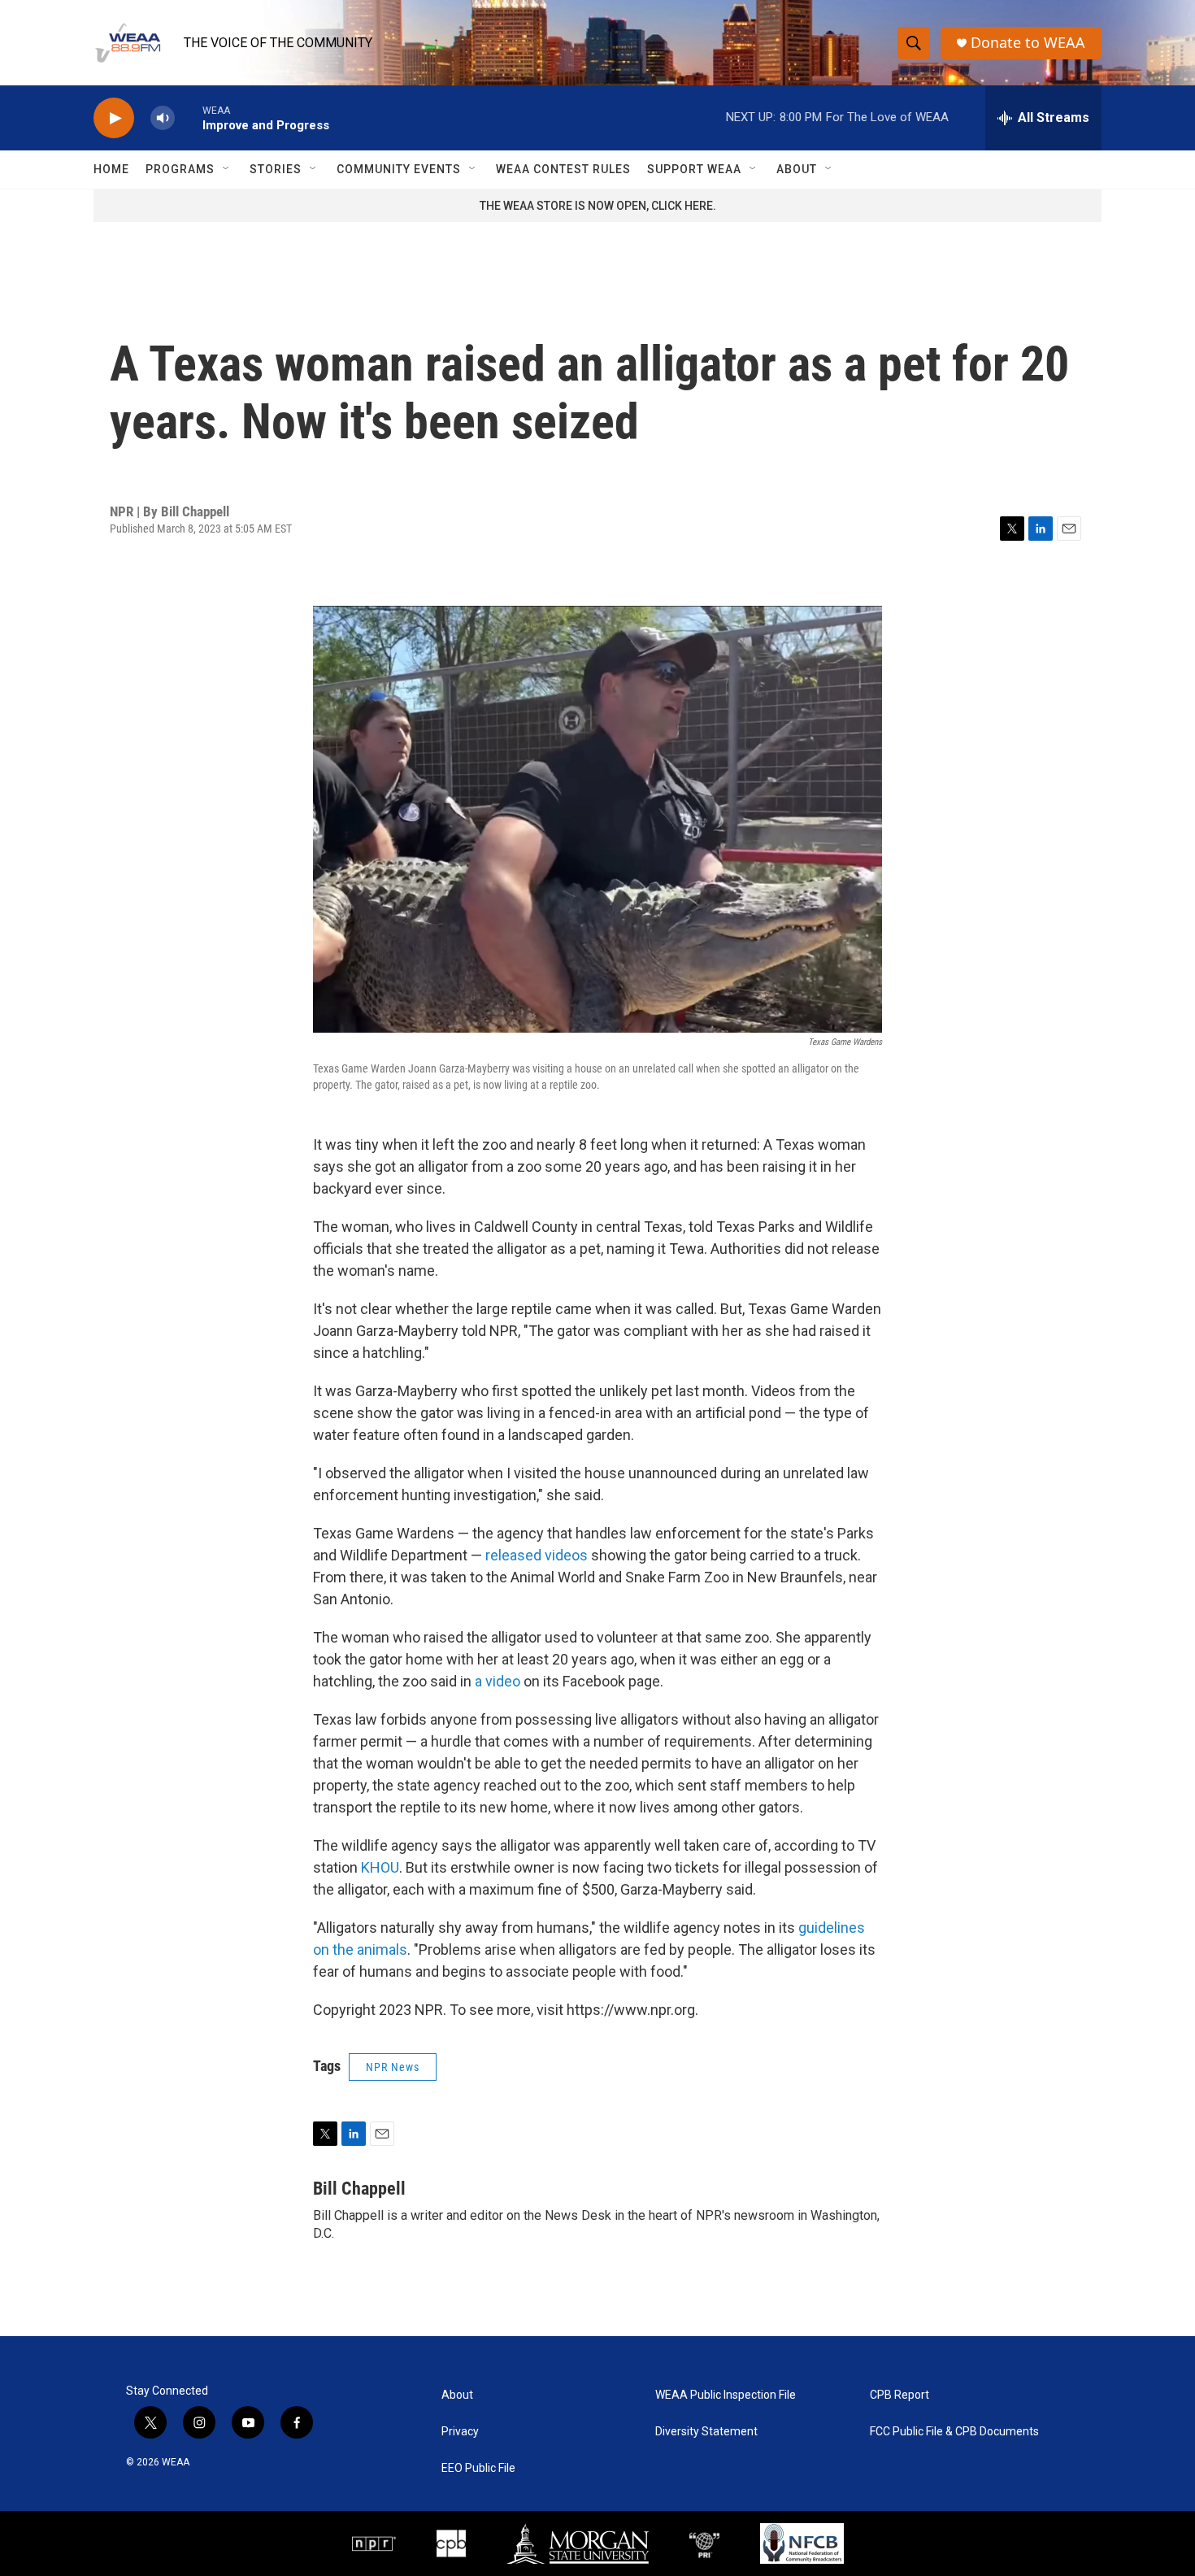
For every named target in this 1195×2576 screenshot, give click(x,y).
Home (111, 169)
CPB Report (900, 2395)
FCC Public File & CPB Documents (954, 2432)
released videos (537, 1555)
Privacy (460, 2432)
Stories (276, 169)
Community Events (399, 169)
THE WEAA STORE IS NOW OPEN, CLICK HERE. (598, 206)
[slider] (189, 117)
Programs (180, 169)
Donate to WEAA (1028, 43)
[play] (114, 118)
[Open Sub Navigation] (227, 169)
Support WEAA (694, 169)
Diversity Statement (706, 2432)
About (797, 169)
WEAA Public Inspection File (726, 2395)
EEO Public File (478, 2468)
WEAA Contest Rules (563, 169)
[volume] (163, 118)
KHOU (380, 1867)
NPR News (393, 2067)
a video (498, 1681)
